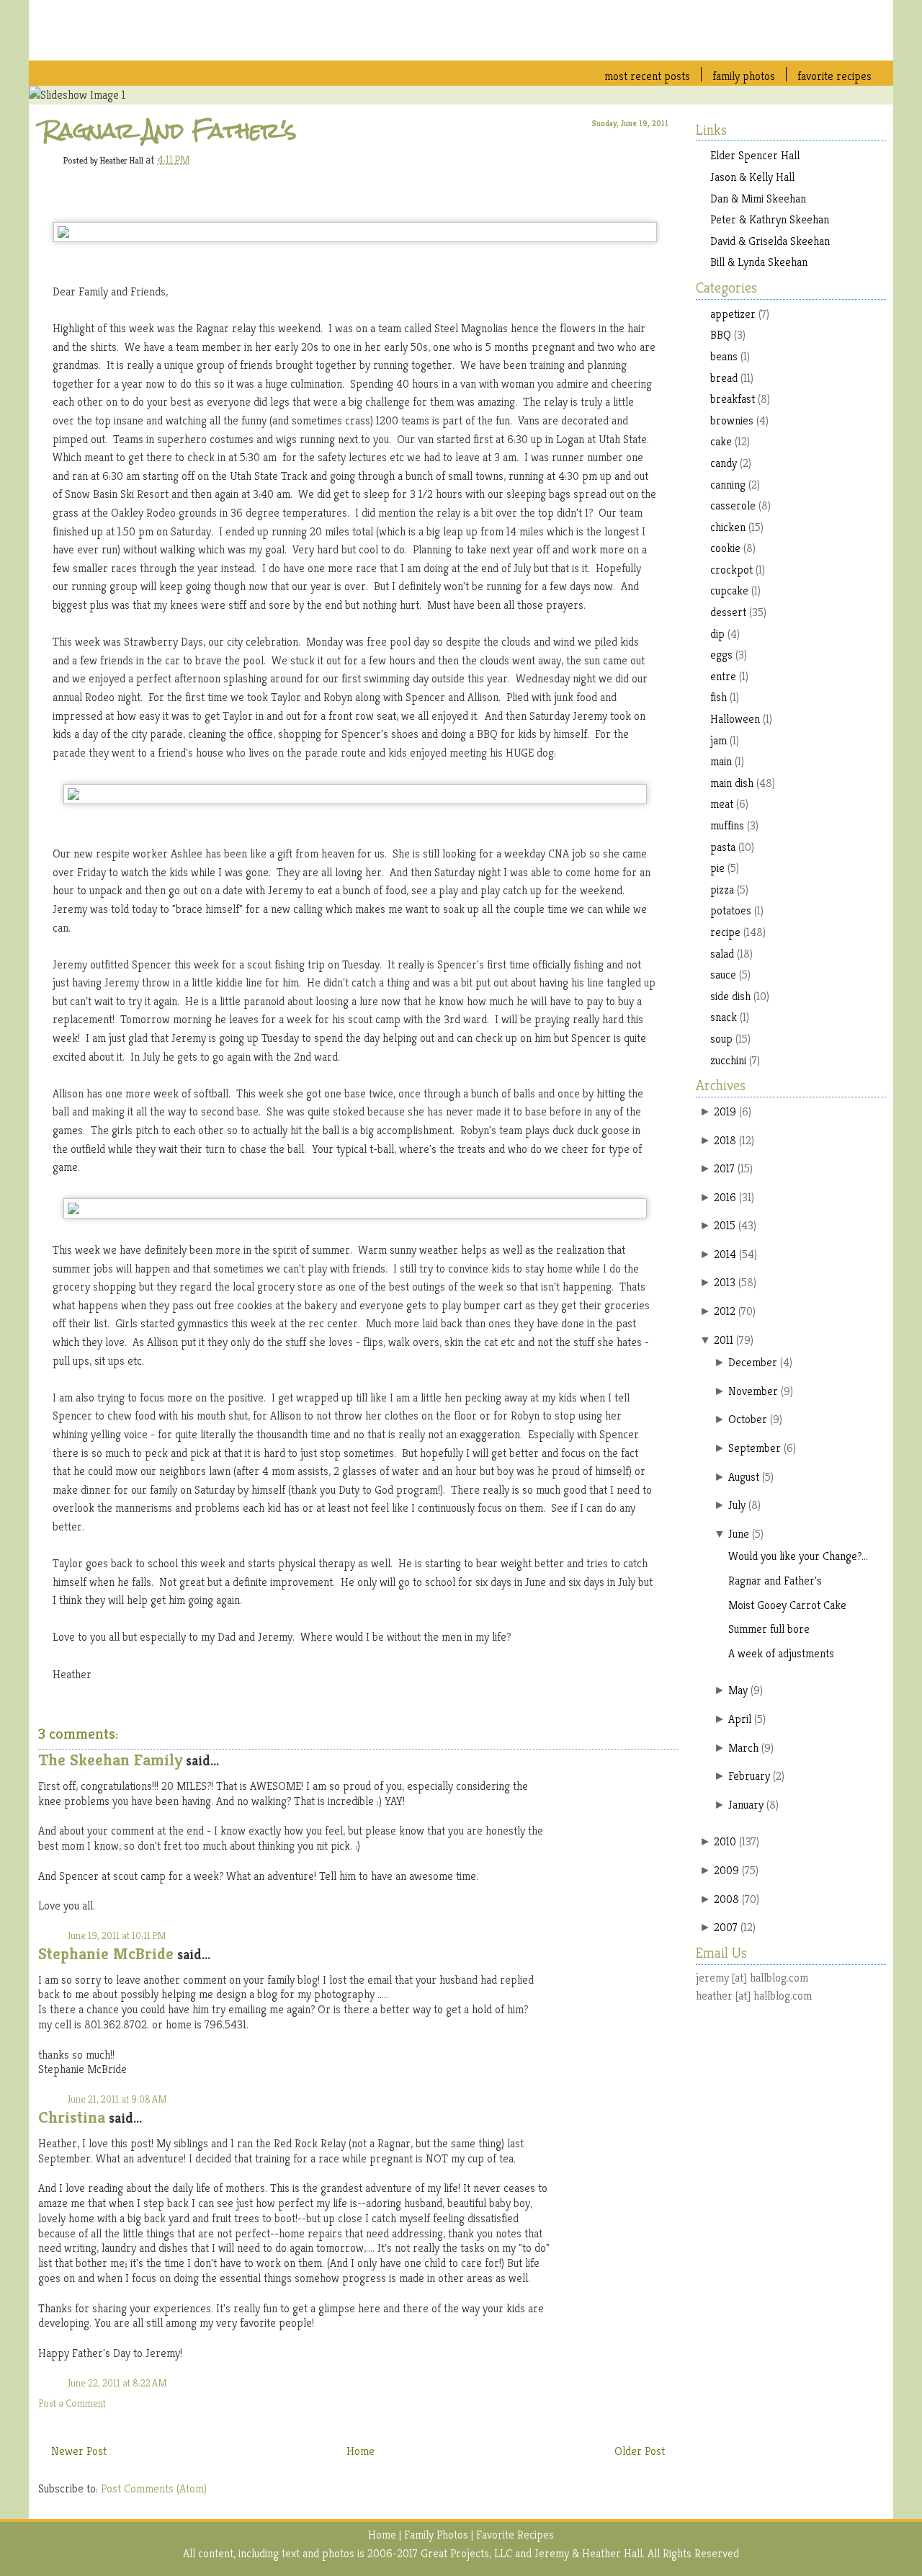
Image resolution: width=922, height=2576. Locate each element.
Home (361, 2451)
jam (719, 740)
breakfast (733, 399)
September (755, 1448)
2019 (725, 1111)
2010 (725, 1841)
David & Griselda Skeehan (770, 241)
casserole (733, 505)
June (739, 1534)
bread (724, 378)
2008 (726, 1899)
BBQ (721, 335)
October (748, 1419)
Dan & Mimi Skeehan (758, 199)
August (744, 1477)
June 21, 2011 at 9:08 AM (117, 2099)
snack (724, 1017)
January (746, 1805)
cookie (725, 548)
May (738, 1690)
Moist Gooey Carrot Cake (787, 1605)
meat (722, 804)
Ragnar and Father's (169, 130)
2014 (725, 1254)
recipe (725, 932)
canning (728, 485)
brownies (732, 420)
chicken (728, 527)
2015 (725, 1225)
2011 (724, 1340)
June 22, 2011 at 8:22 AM (117, 2383)
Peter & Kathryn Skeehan (770, 219)
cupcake (729, 590)
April (740, 1719)
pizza (722, 890)
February (749, 1776)
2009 (726, 1870)
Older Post (640, 2451)
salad (722, 954)
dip (717, 634)
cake (721, 441)
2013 (725, 1282)
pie (717, 868)
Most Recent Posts (647, 76)
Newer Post (79, 2451)
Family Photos (744, 76)
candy (724, 463)
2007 (726, 1927)
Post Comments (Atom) (154, 2488)
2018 (725, 1140)
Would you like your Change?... (798, 1556)
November (753, 1391)
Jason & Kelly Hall (752, 177)
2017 (724, 1168)
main (721, 761)
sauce (723, 975)
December (753, 1362)
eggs (721, 655)
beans (724, 356)
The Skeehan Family (110, 1760)
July (737, 1505)
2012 (725, 1311)
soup (721, 1039)
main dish (732, 783)
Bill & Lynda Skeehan (759, 262)
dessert (728, 612)
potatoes (731, 910)
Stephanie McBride (106, 1954)
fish (719, 697)
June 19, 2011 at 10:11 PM (117, 1935)
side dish (730, 996)
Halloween (735, 719)
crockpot (731, 570)
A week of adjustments (781, 1653)
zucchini (728, 1060)
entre (723, 676)
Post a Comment (72, 2403)
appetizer (733, 314)
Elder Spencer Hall (755, 155)
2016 (725, 1197)
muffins (727, 825)
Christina (72, 2117)
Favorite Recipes (834, 76)
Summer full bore (769, 1629)
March (743, 1748)
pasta (723, 847)
